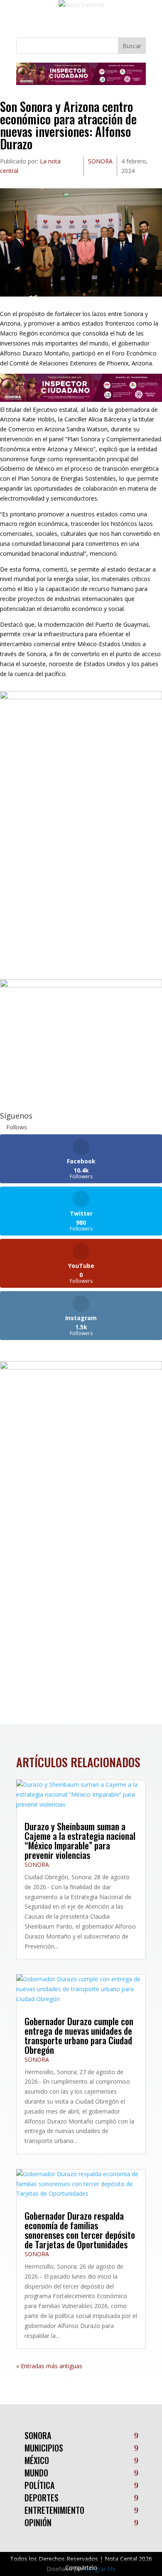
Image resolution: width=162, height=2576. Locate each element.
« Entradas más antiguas (49, 2366)
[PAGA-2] (81, 985)
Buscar (132, 46)
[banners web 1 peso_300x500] (81, 697)
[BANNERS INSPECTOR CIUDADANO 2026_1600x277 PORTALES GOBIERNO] (81, 83)
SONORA (100, 161)
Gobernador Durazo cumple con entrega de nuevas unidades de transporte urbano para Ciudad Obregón (79, 2035)
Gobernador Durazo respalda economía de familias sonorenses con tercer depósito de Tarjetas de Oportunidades (80, 2230)
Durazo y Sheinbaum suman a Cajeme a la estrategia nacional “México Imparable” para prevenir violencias (80, 1840)
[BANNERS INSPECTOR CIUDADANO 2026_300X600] (81, 1367)
